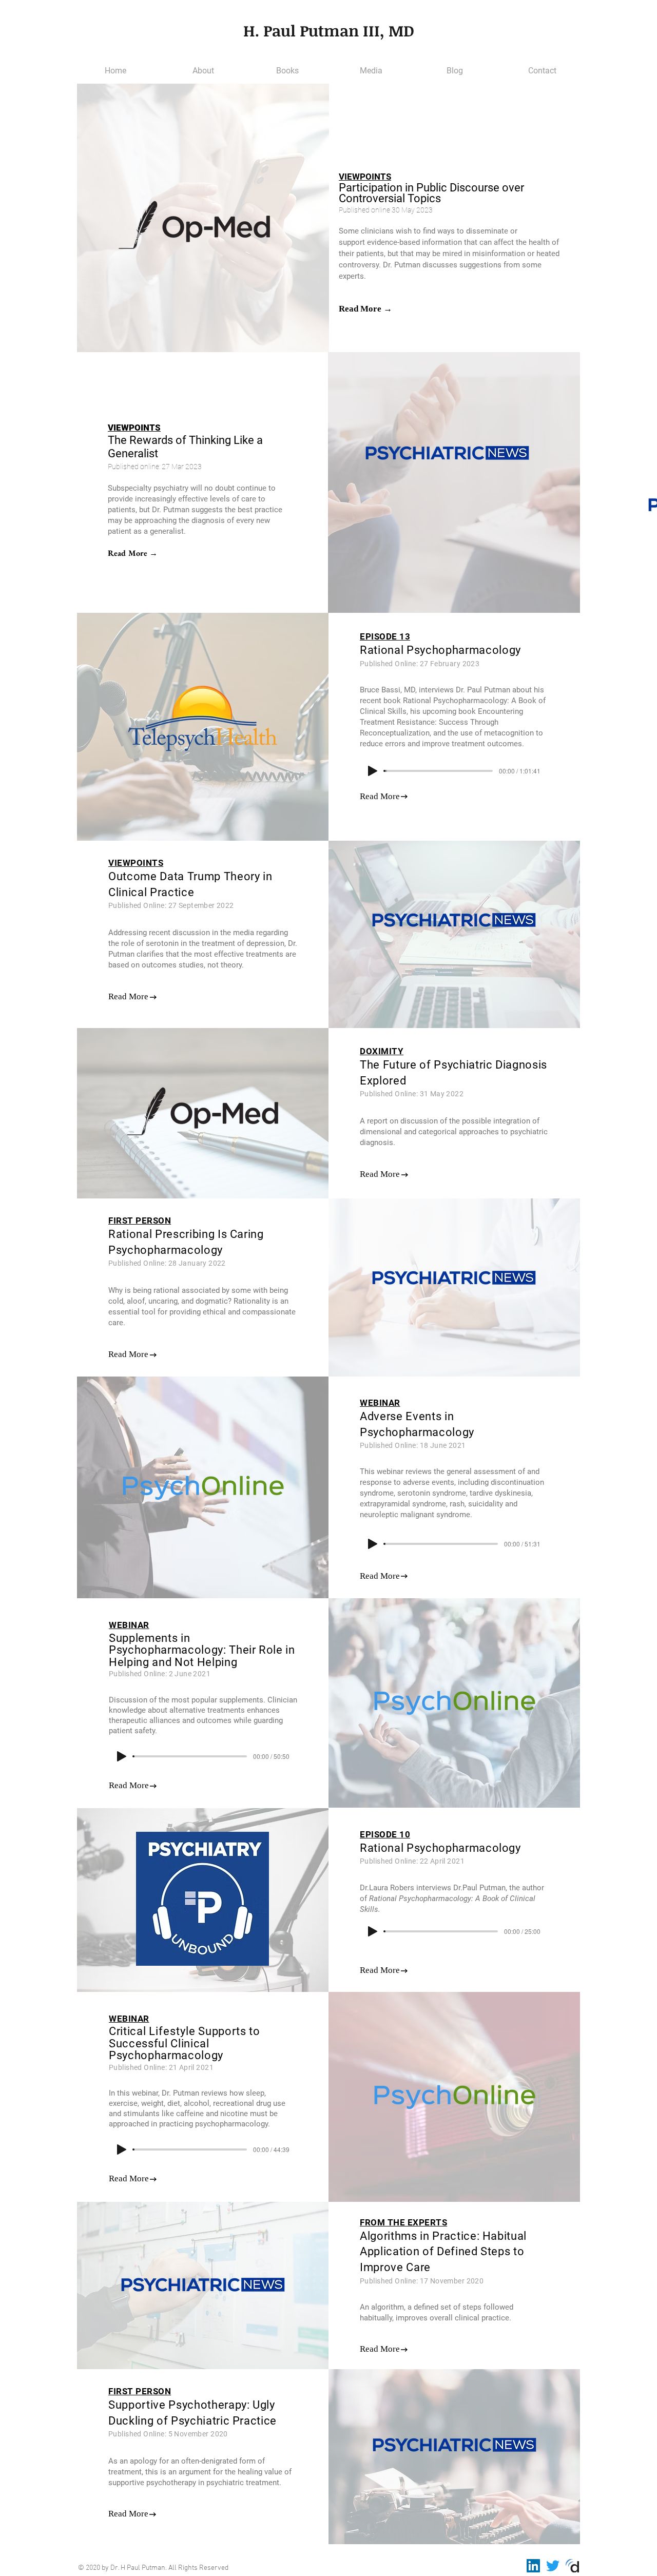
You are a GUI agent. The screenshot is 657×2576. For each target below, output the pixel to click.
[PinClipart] (572, 2566)
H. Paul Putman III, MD (329, 31)
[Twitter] (553, 2566)
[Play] (373, 771)
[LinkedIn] (533, 2566)
